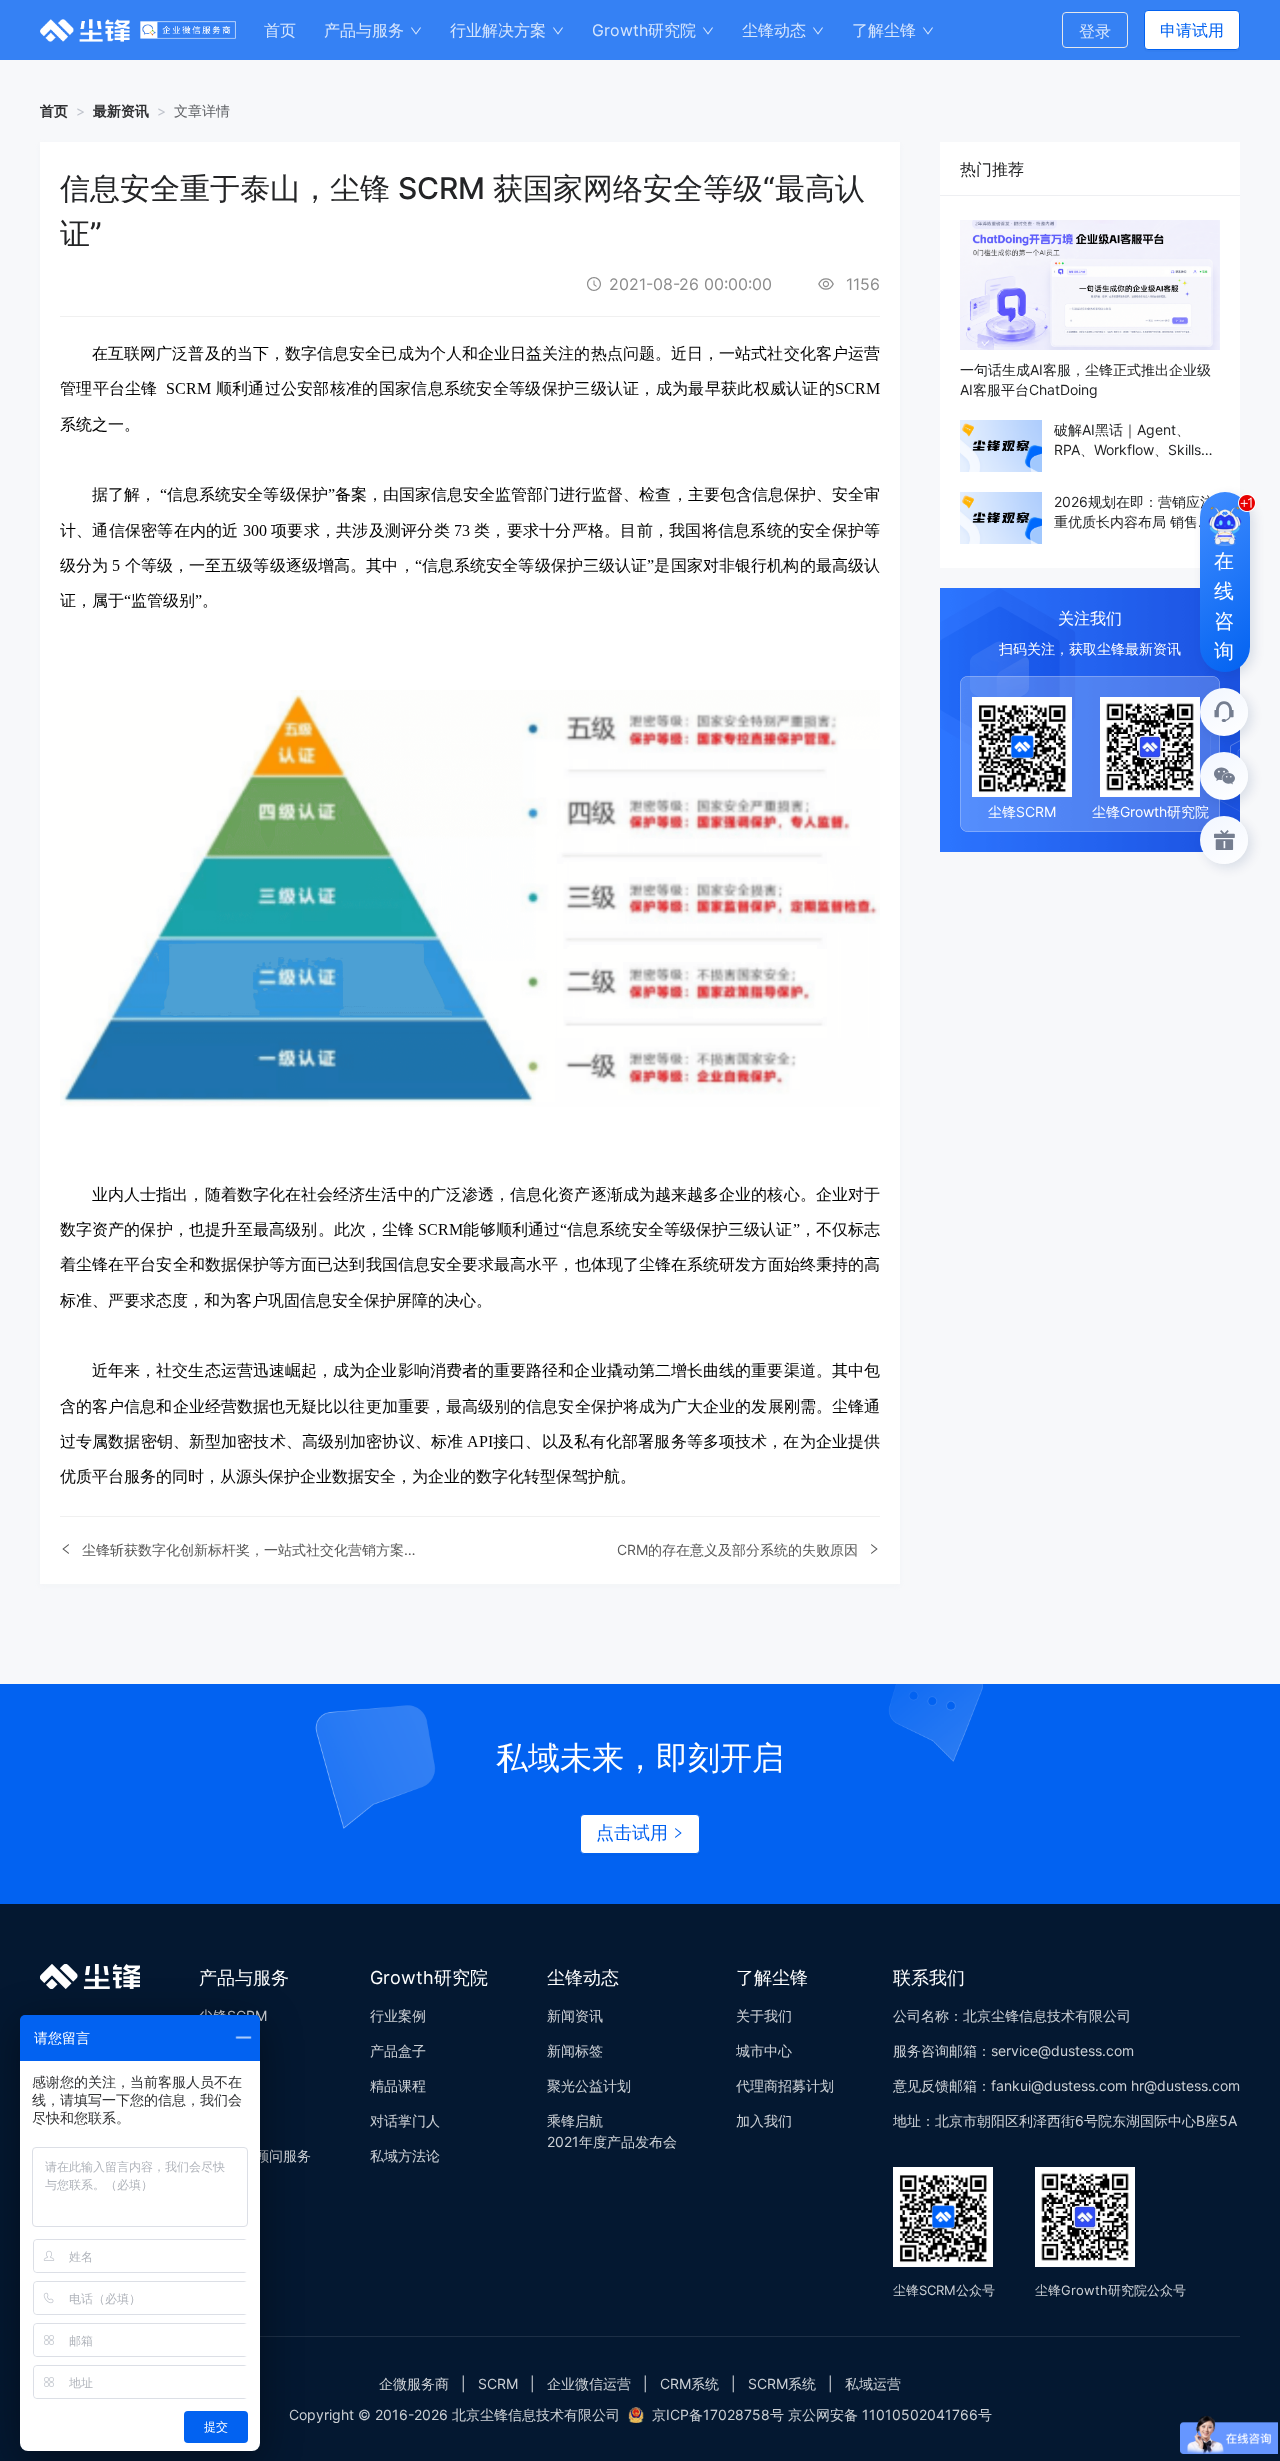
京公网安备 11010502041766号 (890, 2414)
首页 (54, 110)
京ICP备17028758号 (718, 2414)
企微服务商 (414, 2383)
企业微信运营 (589, 2383)
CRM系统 (689, 2383)
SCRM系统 (782, 2383)
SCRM (498, 2383)
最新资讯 (121, 110)
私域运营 (873, 2383)
